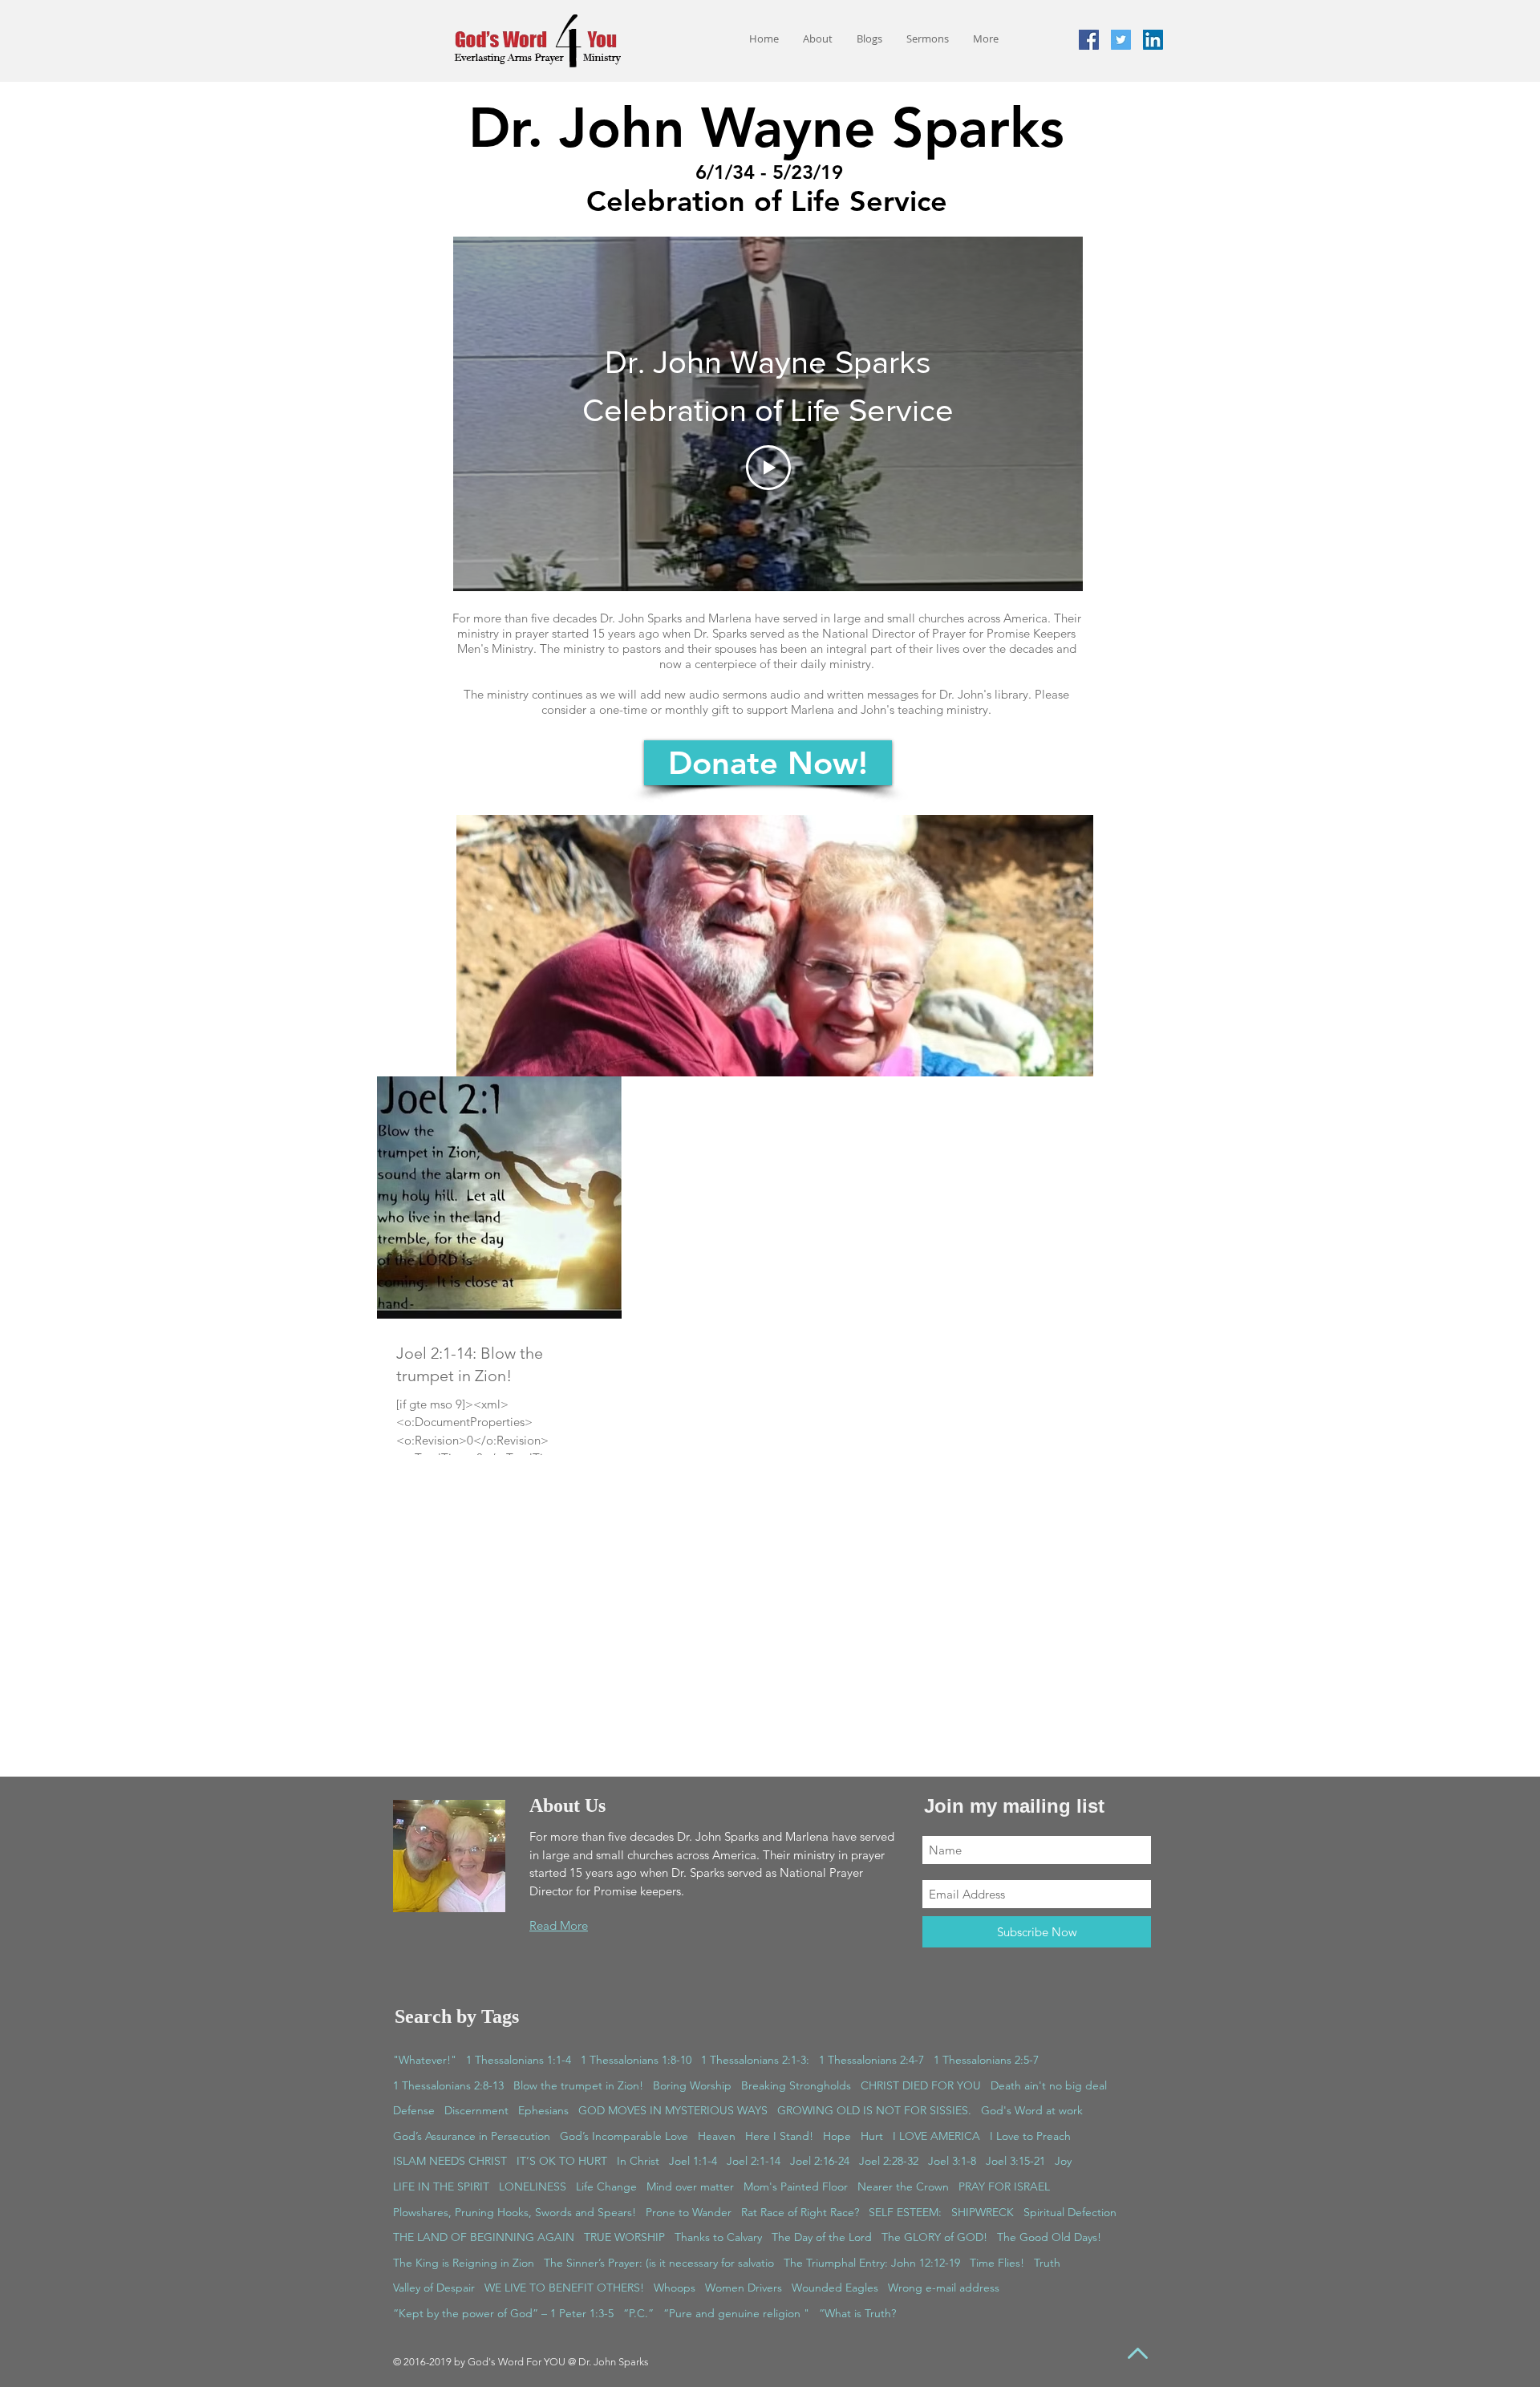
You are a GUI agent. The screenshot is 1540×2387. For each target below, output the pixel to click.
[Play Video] (768, 468)
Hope (837, 2136)
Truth (1047, 2263)
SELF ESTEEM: (905, 2212)
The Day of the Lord (822, 2237)
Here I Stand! (779, 2136)
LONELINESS (533, 2186)
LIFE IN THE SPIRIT (441, 2186)
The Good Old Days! (1049, 2237)
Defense (414, 2110)
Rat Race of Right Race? (800, 2212)
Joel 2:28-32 (889, 2161)
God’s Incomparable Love (624, 2136)
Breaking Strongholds (796, 2085)
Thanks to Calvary (718, 2237)
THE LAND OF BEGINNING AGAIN (484, 2237)
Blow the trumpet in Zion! (578, 2085)
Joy (1063, 2161)
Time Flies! (997, 2263)
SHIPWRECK (983, 2212)
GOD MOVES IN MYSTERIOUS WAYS (673, 2110)
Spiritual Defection (1070, 2212)
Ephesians (543, 2110)
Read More (559, 1925)
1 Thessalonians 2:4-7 (871, 2060)
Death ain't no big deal (1049, 2085)
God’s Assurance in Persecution (472, 2136)
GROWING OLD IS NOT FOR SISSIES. (874, 2110)
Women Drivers (744, 2288)
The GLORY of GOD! (934, 2237)
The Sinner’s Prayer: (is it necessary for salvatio (659, 2263)
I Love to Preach (1030, 2136)
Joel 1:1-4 (693, 2161)
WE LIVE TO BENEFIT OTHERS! (564, 2288)
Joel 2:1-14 (754, 2161)
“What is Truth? (857, 2313)
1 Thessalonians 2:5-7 (986, 2060)
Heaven (717, 2136)
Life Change (606, 2186)
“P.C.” (638, 2313)
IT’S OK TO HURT (562, 2161)
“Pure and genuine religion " (736, 2313)
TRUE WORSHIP (624, 2237)
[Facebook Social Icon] (1089, 40)
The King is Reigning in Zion (464, 2263)
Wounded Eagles (835, 2288)
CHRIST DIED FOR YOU (921, 2085)
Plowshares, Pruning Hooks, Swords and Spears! (515, 2212)
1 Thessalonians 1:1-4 (519, 2060)
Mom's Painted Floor (796, 2186)
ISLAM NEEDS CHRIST (450, 2161)
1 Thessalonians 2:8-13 (448, 2085)
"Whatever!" (425, 2060)
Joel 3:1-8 (952, 2161)
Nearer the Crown (903, 2186)
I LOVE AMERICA (936, 2136)
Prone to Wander (689, 2212)
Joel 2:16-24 (820, 2161)
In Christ (638, 2161)
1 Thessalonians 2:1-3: (755, 2060)
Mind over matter (690, 2186)
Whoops (675, 2288)
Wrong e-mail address (944, 2288)
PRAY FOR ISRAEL (1004, 2186)
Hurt (872, 2136)
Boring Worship (692, 2085)
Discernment (476, 2110)
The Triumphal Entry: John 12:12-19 (872, 2263)
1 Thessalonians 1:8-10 (636, 2060)
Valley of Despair (434, 2288)
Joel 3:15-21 (1015, 2161)
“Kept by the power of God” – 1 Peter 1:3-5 (503, 2313)
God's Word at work (1032, 2110)
